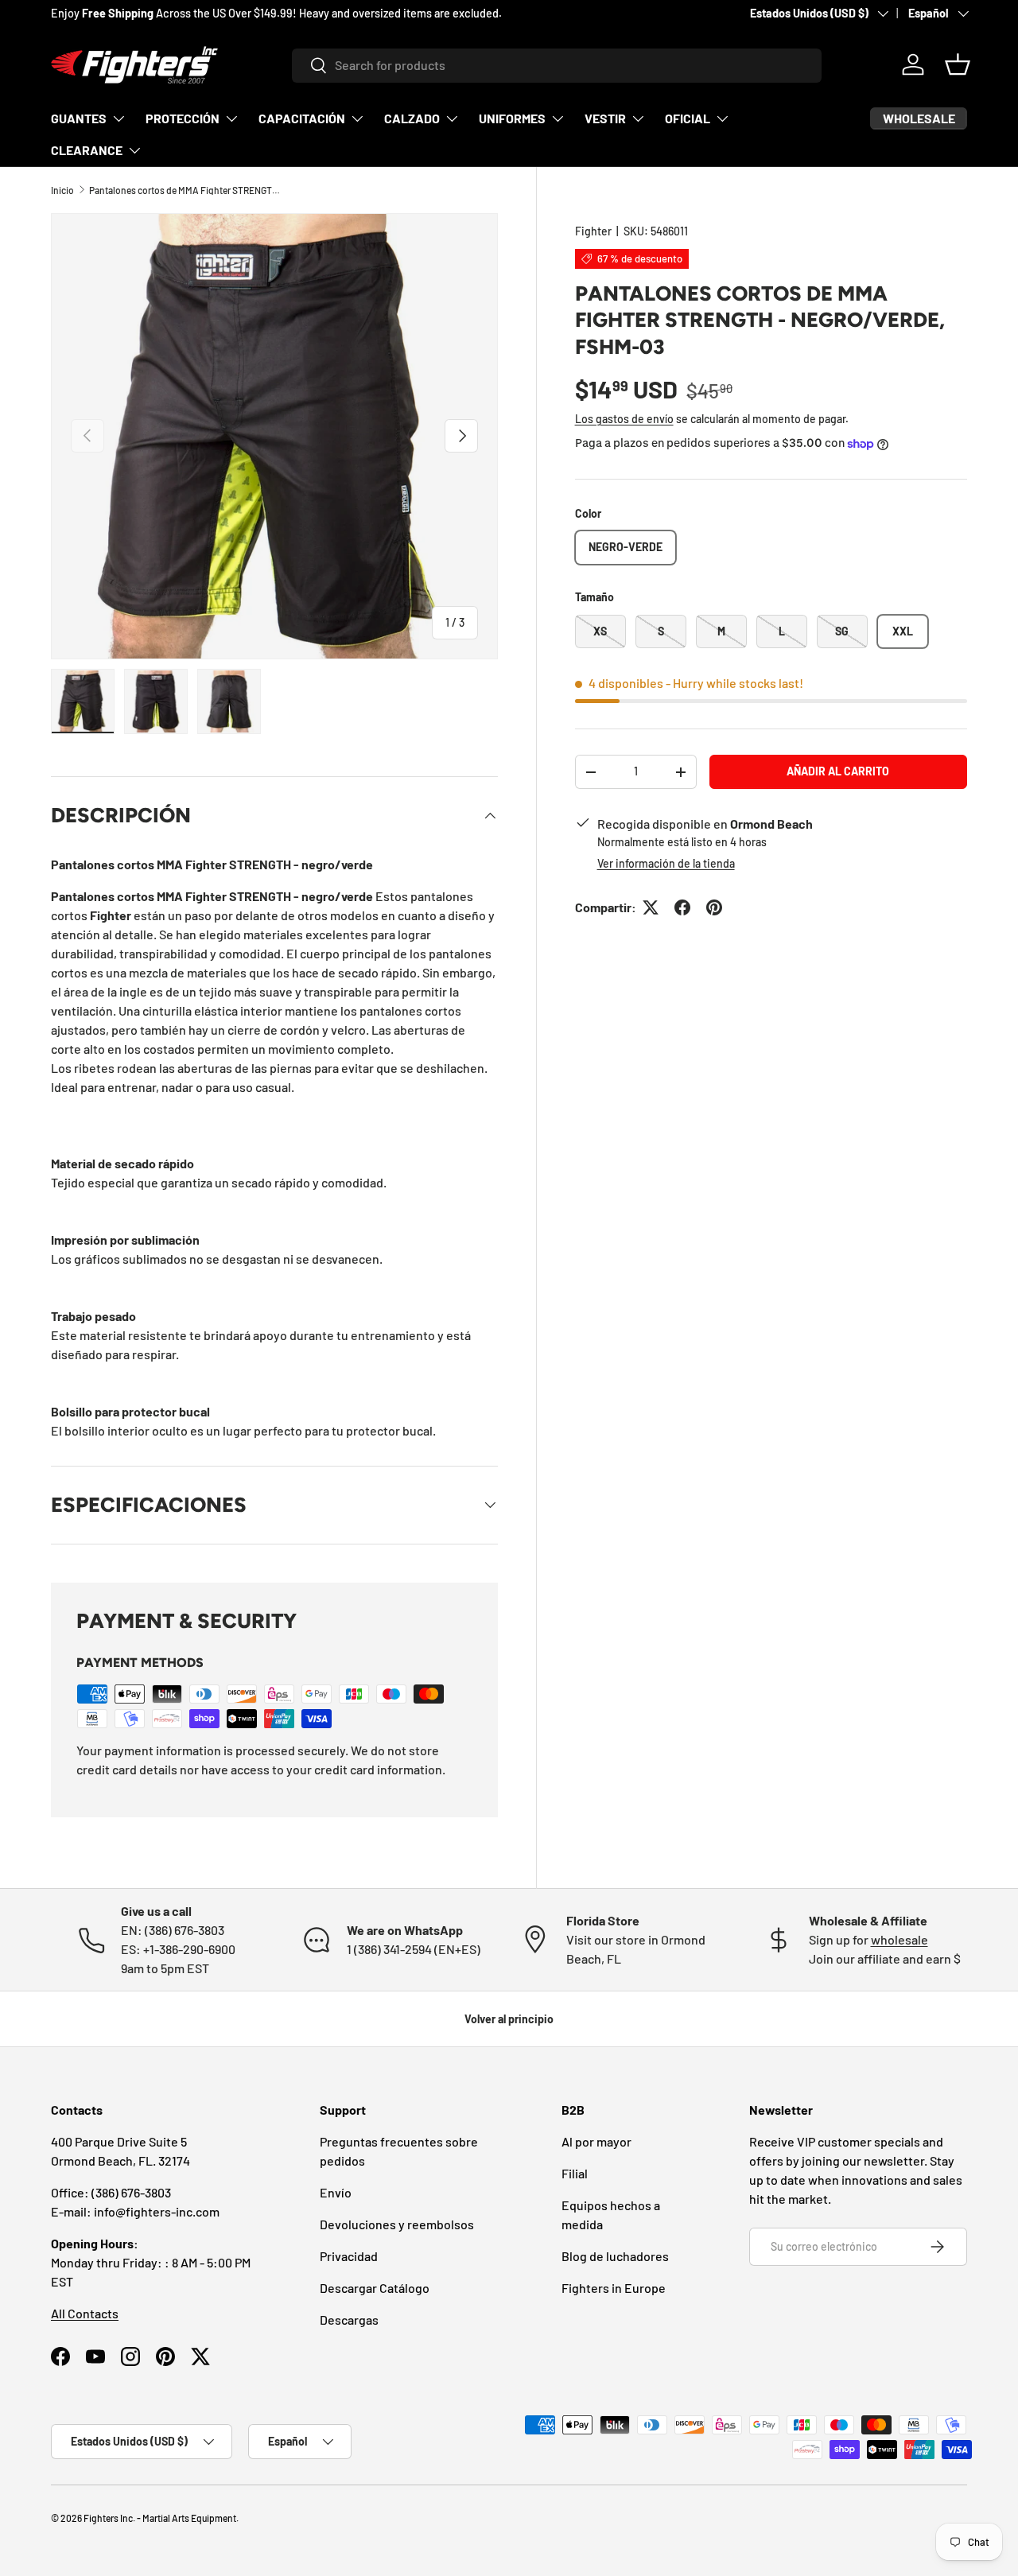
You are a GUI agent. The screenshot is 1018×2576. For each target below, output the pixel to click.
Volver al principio (509, 2019)
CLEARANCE (87, 150)
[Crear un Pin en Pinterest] (714, 907)
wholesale (899, 1939)
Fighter (593, 231)
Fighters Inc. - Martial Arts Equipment (160, 2518)
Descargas (349, 2320)
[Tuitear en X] (651, 907)
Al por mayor (596, 2141)
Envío (336, 2192)
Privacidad (349, 2256)
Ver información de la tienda (666, 863)
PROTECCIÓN (183, 118)
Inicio (62, 190)
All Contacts (85, 2313)
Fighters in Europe (614, 2288)
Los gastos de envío (624, 419)
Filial (575, 2173)
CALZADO (412, 118)
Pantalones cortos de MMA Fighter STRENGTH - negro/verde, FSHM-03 (185, 190)
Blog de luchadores (615, 2256)
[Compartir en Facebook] (682, 907)
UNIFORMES (512, 118)
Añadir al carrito (838, 771)
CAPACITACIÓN (302, 118)
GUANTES (79, 118)
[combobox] (557, 65)
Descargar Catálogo (375, 2288)
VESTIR (605, 118)
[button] (958, 64)
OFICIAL (688, 118)
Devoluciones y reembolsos (397, 2224)
